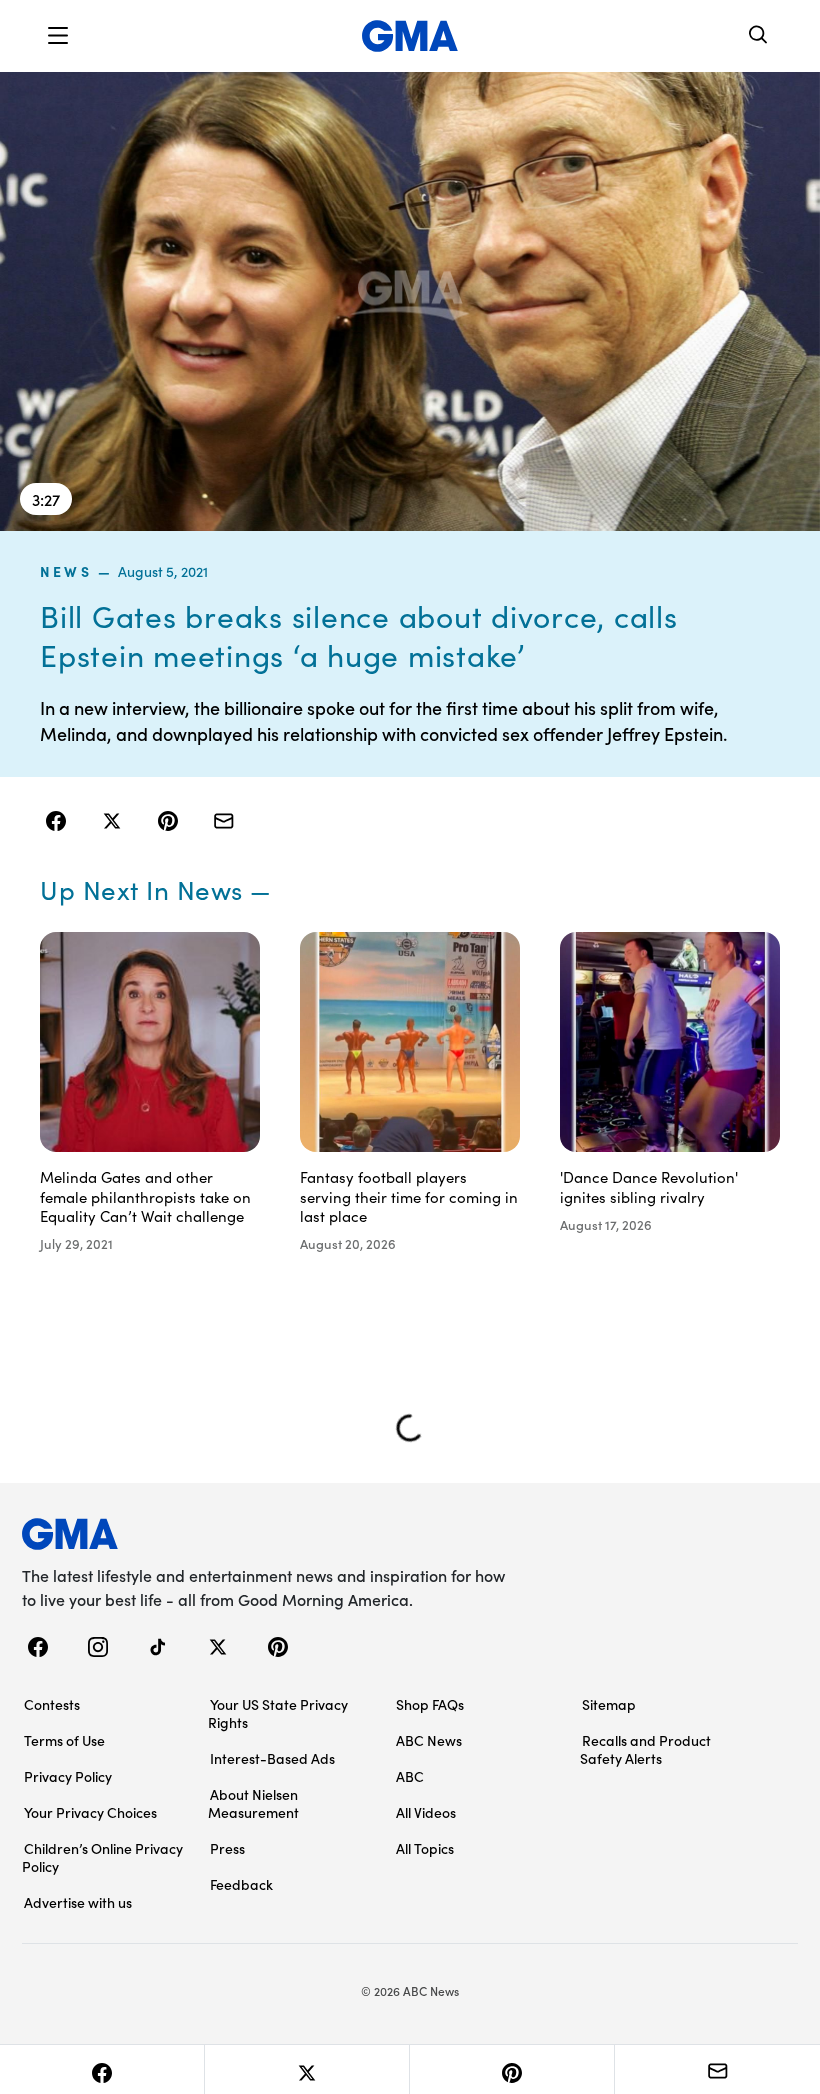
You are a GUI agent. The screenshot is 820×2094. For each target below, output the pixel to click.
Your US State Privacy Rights (278, 1713)
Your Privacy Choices (90, 1812)
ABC (410, 1776)
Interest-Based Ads (272, 1758)
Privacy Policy (68, 1776)
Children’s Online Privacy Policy (102, 1857)
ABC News (429, 1740)
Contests (52, 1704)
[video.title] (410, 300)
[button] (58, 36)
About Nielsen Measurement (253, 1803)
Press (227, 1848)
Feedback (241, 1884)
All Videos (426, 1812)
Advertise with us (78, 1902)
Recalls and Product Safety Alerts (645, 1749)
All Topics (425, 1848)
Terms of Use (64, 1740)
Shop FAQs (430, 1704)
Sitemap (609, 1704)
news (66, 571)
